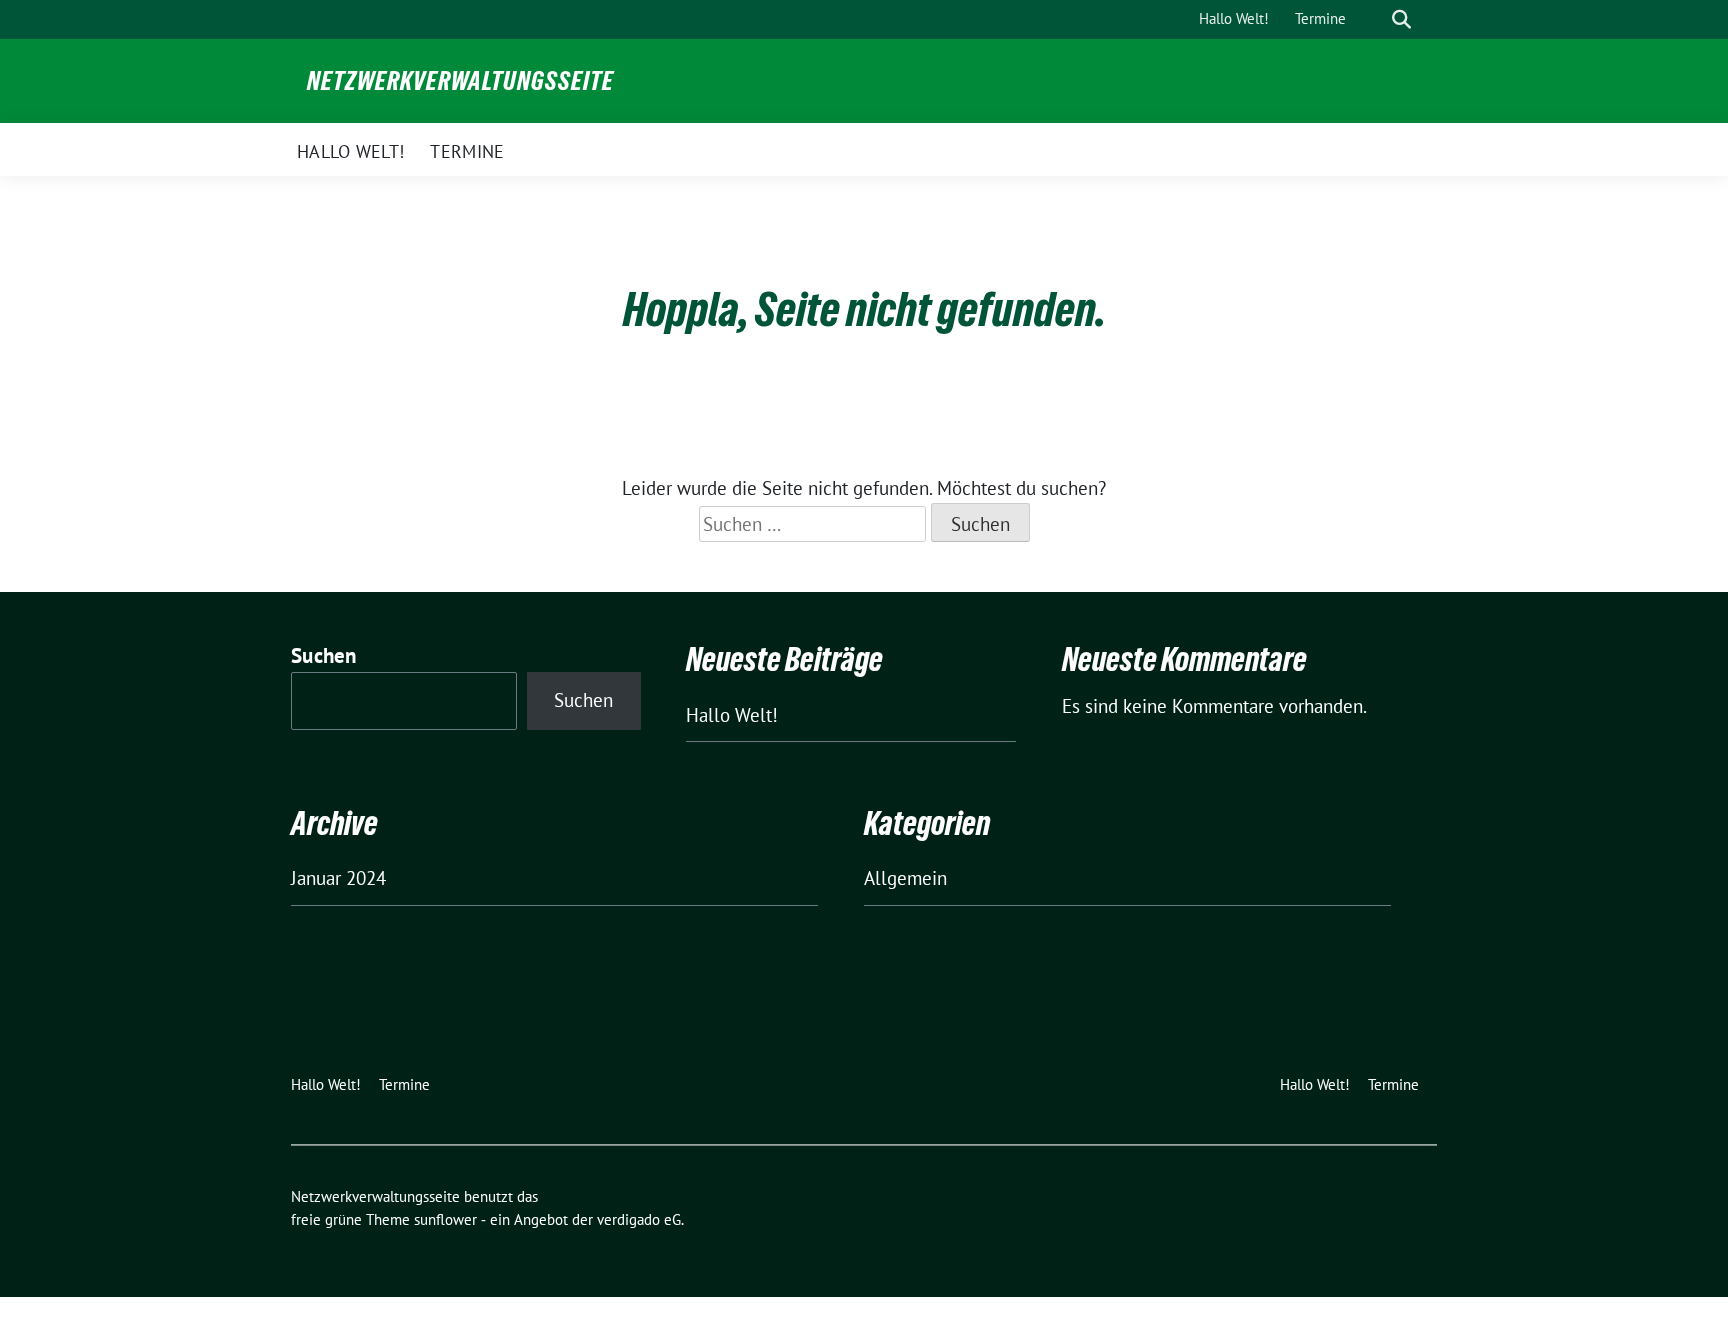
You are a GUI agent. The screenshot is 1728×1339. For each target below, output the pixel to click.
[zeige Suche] (1401, 19)
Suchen (324, 655)
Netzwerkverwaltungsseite (460, 81)
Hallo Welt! (732, 715)
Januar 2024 (338, 878)
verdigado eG (639, 1219)
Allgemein (905, 878)
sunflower (445, 1219)
